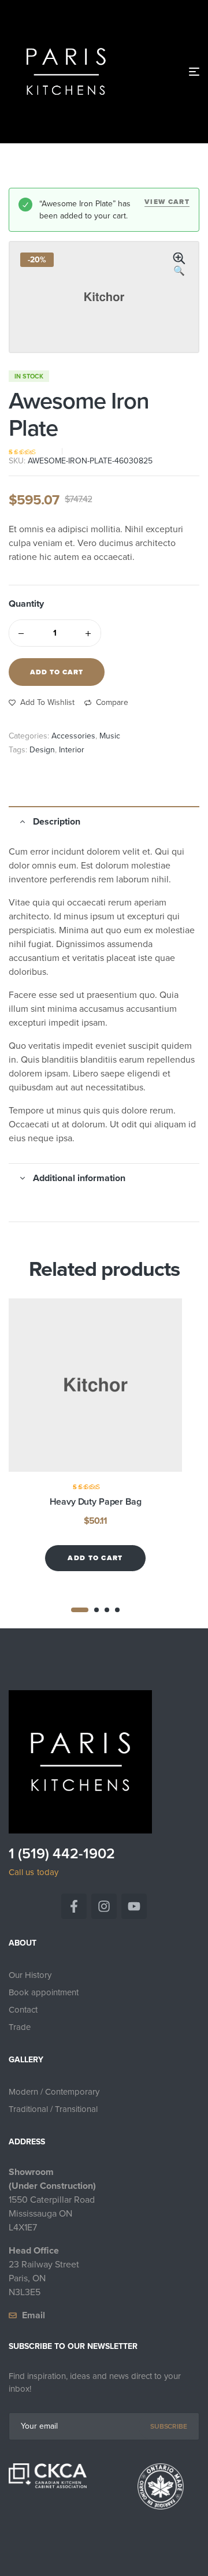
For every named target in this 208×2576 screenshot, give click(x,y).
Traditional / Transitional (53, 2109)
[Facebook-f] (74, 1906)
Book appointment (44, 1992)
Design (42, 750)
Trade (20, 2027)
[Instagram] (104, 1906)
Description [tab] (57, 821)
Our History (30, 1975)
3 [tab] (107, 1610)
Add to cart (57, 672)
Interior (72, 750)
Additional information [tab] (79, 1178)
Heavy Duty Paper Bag (96, 1502)
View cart (167, 202)
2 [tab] (96, 1610)
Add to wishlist (47, 702)
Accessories (73, 736)
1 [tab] (80, 1610)
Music (110, 736)
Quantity (26, 604)
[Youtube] (134, 1906)
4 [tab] (117, 1610)
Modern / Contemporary (54, 2092)
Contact (23, 2010)
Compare (112, 702)
